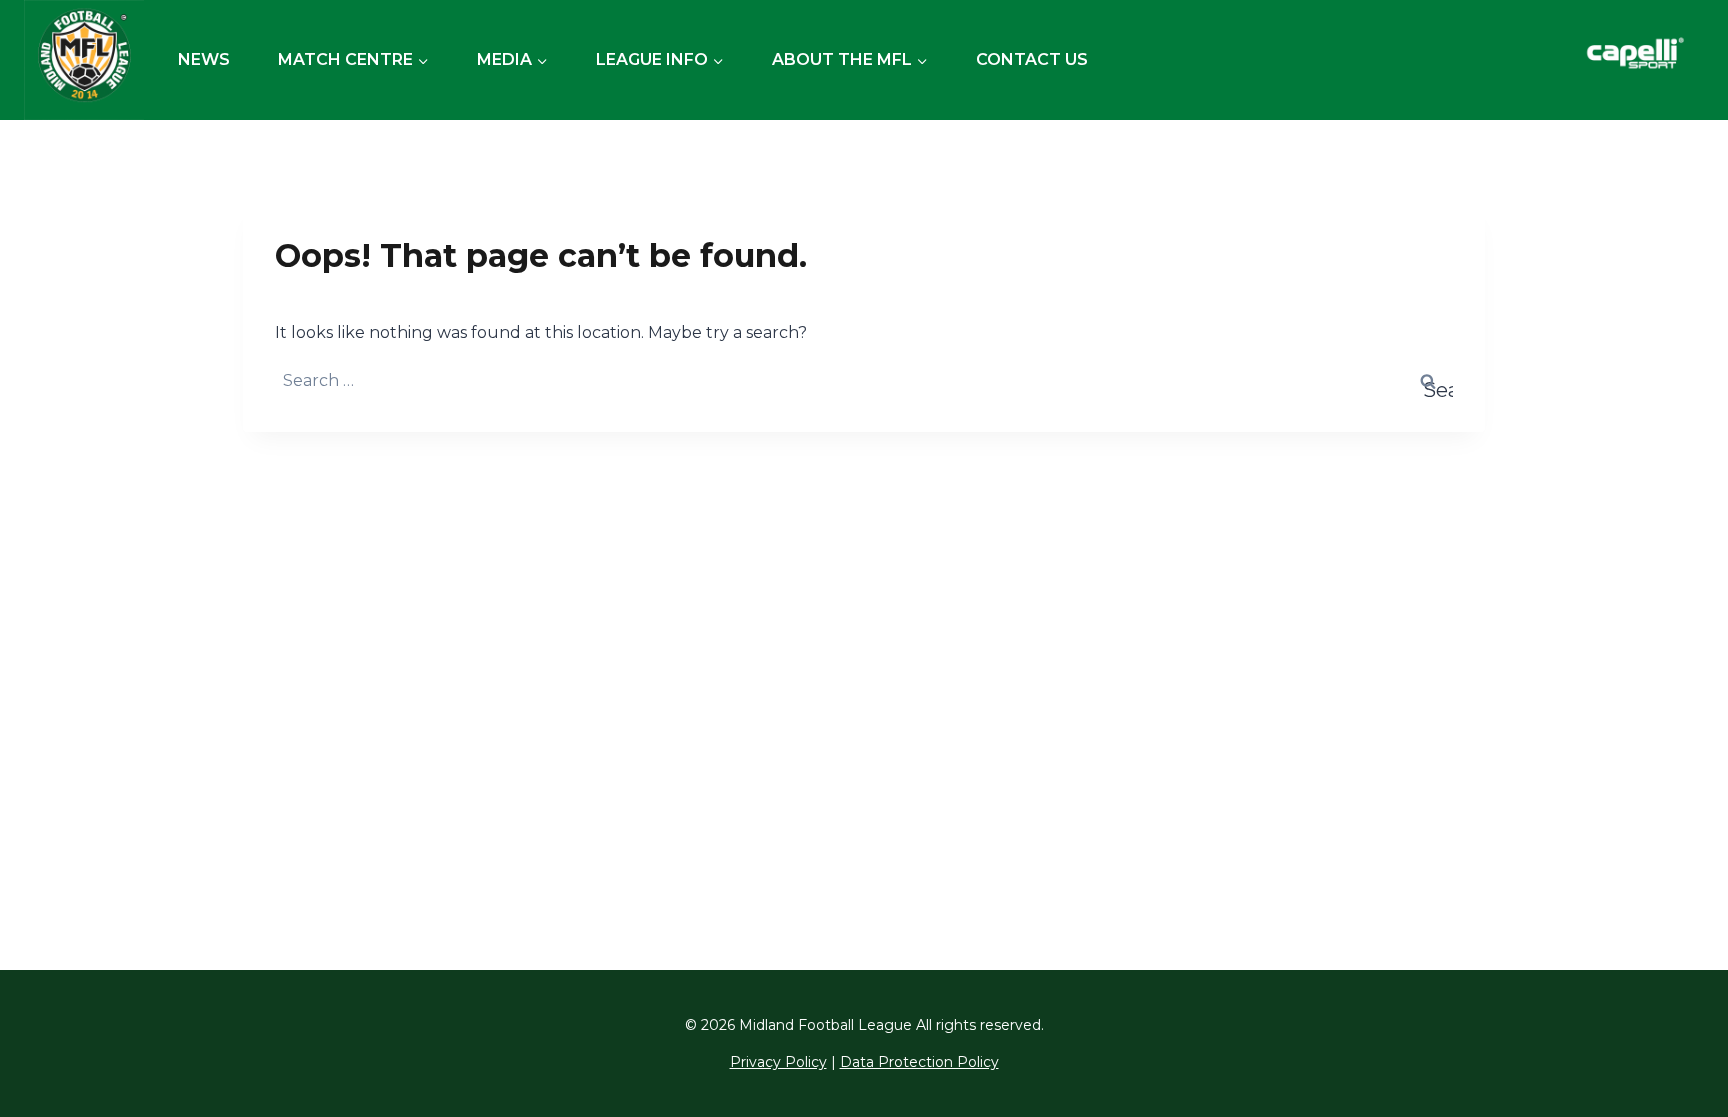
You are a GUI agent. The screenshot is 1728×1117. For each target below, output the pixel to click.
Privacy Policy (778, 1062)
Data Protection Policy (919, 1062)
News (204, 59)
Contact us (1032, 59)
